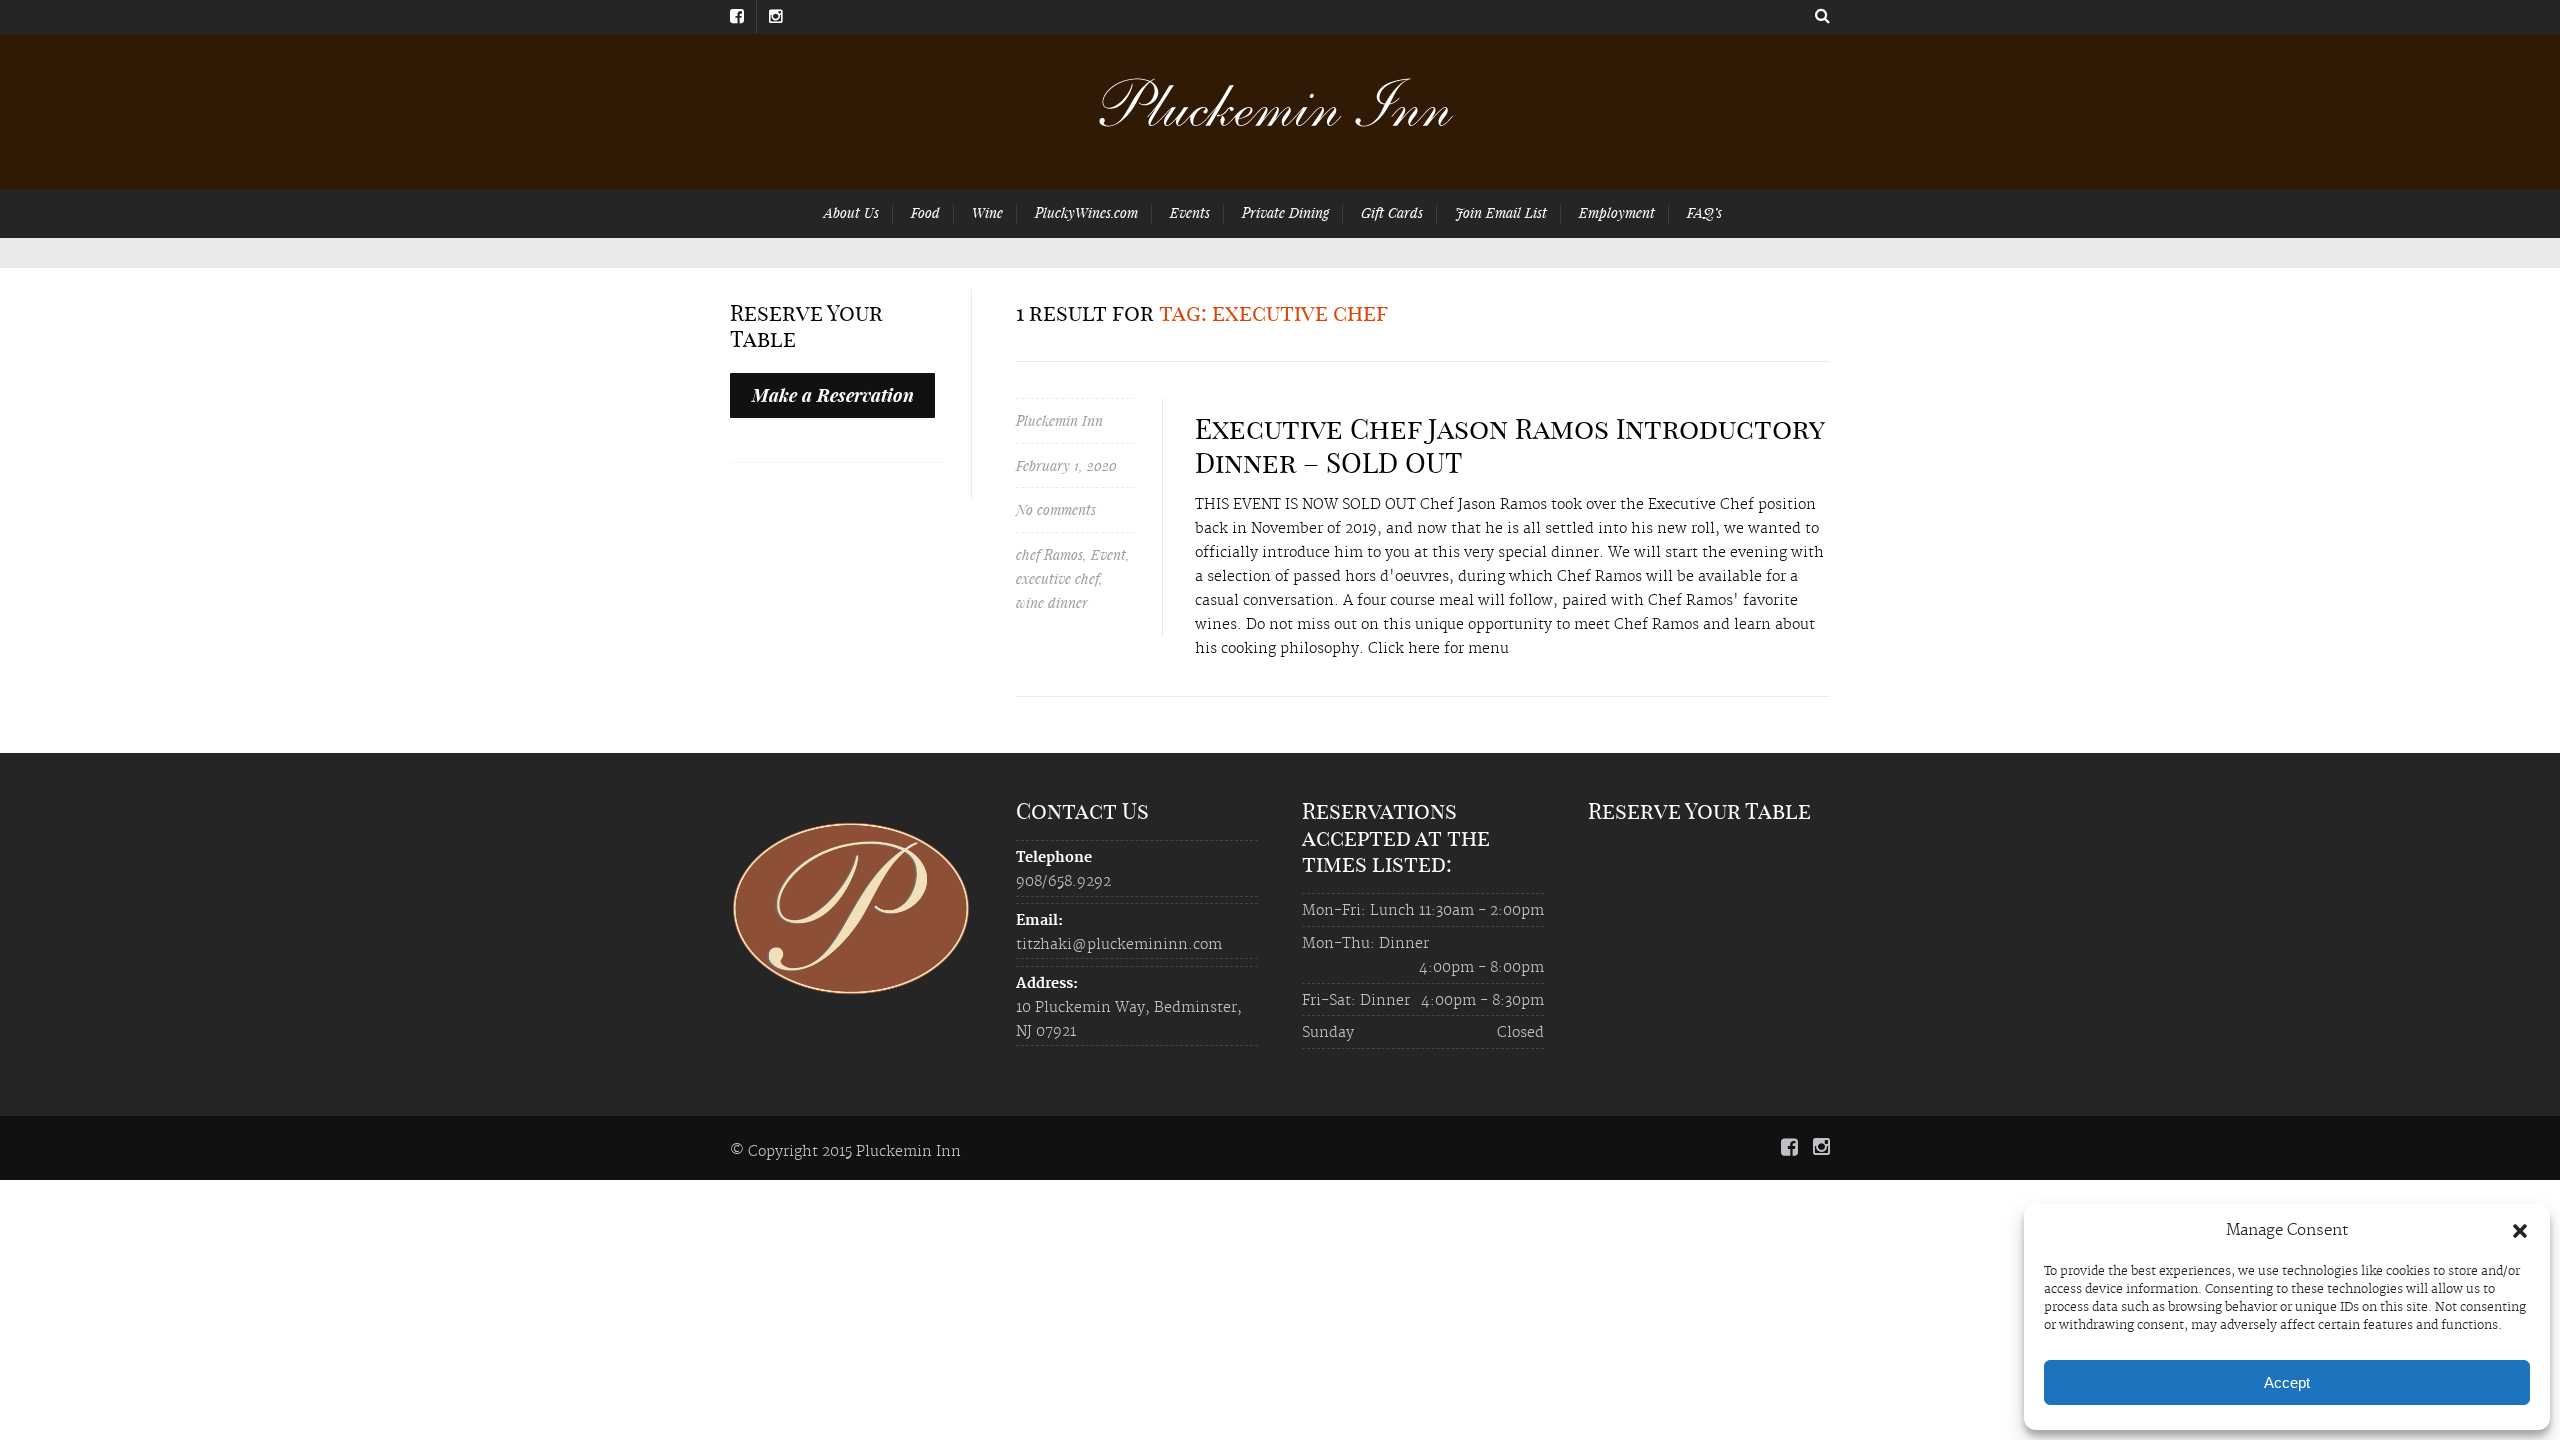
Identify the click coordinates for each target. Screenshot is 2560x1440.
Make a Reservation (833, 395)
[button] (2520, 1231)
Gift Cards (1392, 212)
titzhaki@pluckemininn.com (1119, 945)
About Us (851, 212)
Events (1190, 212)
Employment (1617, 212)
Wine (987, 212)
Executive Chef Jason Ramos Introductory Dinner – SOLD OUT (1509, 445)
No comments (1056, 509)
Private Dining (1285, 212)
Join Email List (1501, 212)
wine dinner (1052, 602)
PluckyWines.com (1086, 212)
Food (925, 212)
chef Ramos (1049, 554)
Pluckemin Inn (1059, 420)
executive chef (1057, 578)
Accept (2287, 1382)
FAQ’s (1704, 212)
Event (1108, 554)
